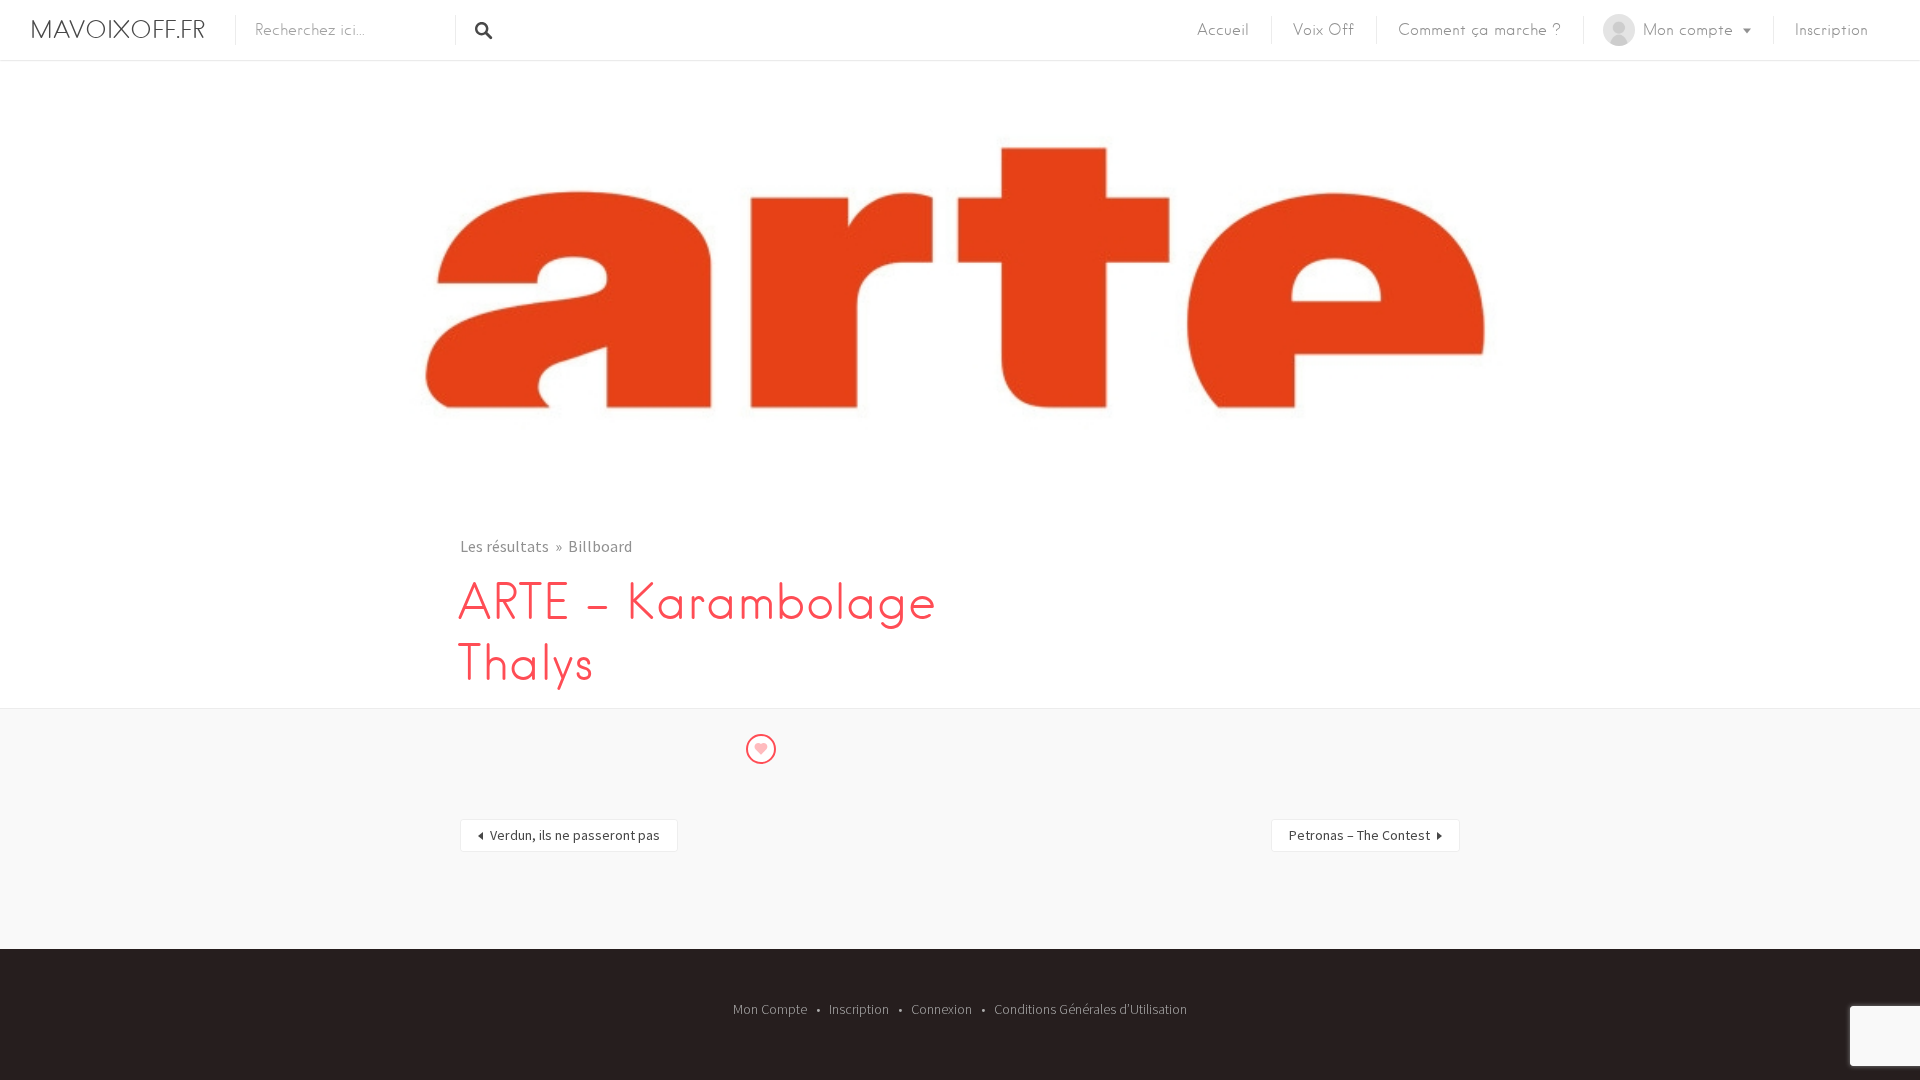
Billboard (600, 546)
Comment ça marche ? (1479, 30)
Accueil (1223, 30)
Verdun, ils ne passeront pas (575, 835)
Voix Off (1323, 30)
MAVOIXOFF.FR (117, 29)
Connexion (941, 1009)
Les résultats (504, 546)
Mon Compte (770, 1009)
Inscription (1831, 30)
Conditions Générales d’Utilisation (1090, 1009)
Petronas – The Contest (1359, 835)
